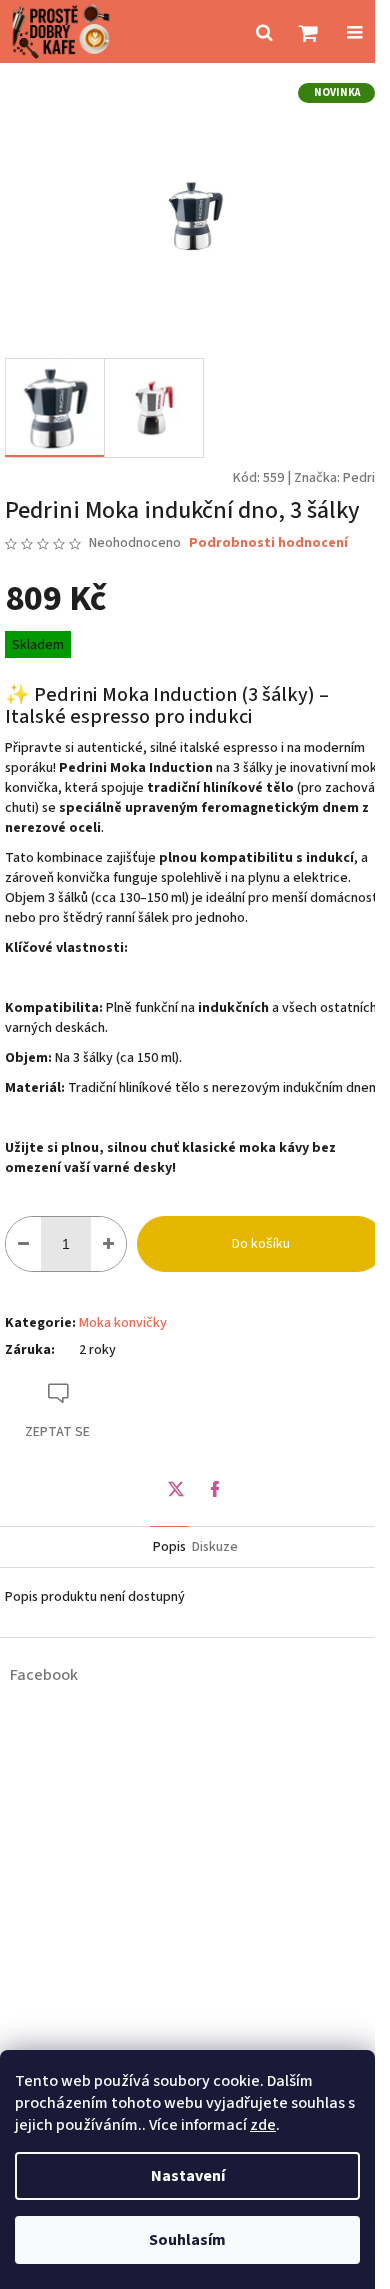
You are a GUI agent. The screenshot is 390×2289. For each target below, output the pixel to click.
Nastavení (188, 2176)
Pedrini (364, 478)
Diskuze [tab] (215, 1547)
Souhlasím (187, 2240)
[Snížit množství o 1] (23, 1244)
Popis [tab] (169, 1547)
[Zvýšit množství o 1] (108, 1244)
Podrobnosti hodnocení (268, 543)
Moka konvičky (123, 1323)
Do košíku (261, 1244)
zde (263, 2125)
